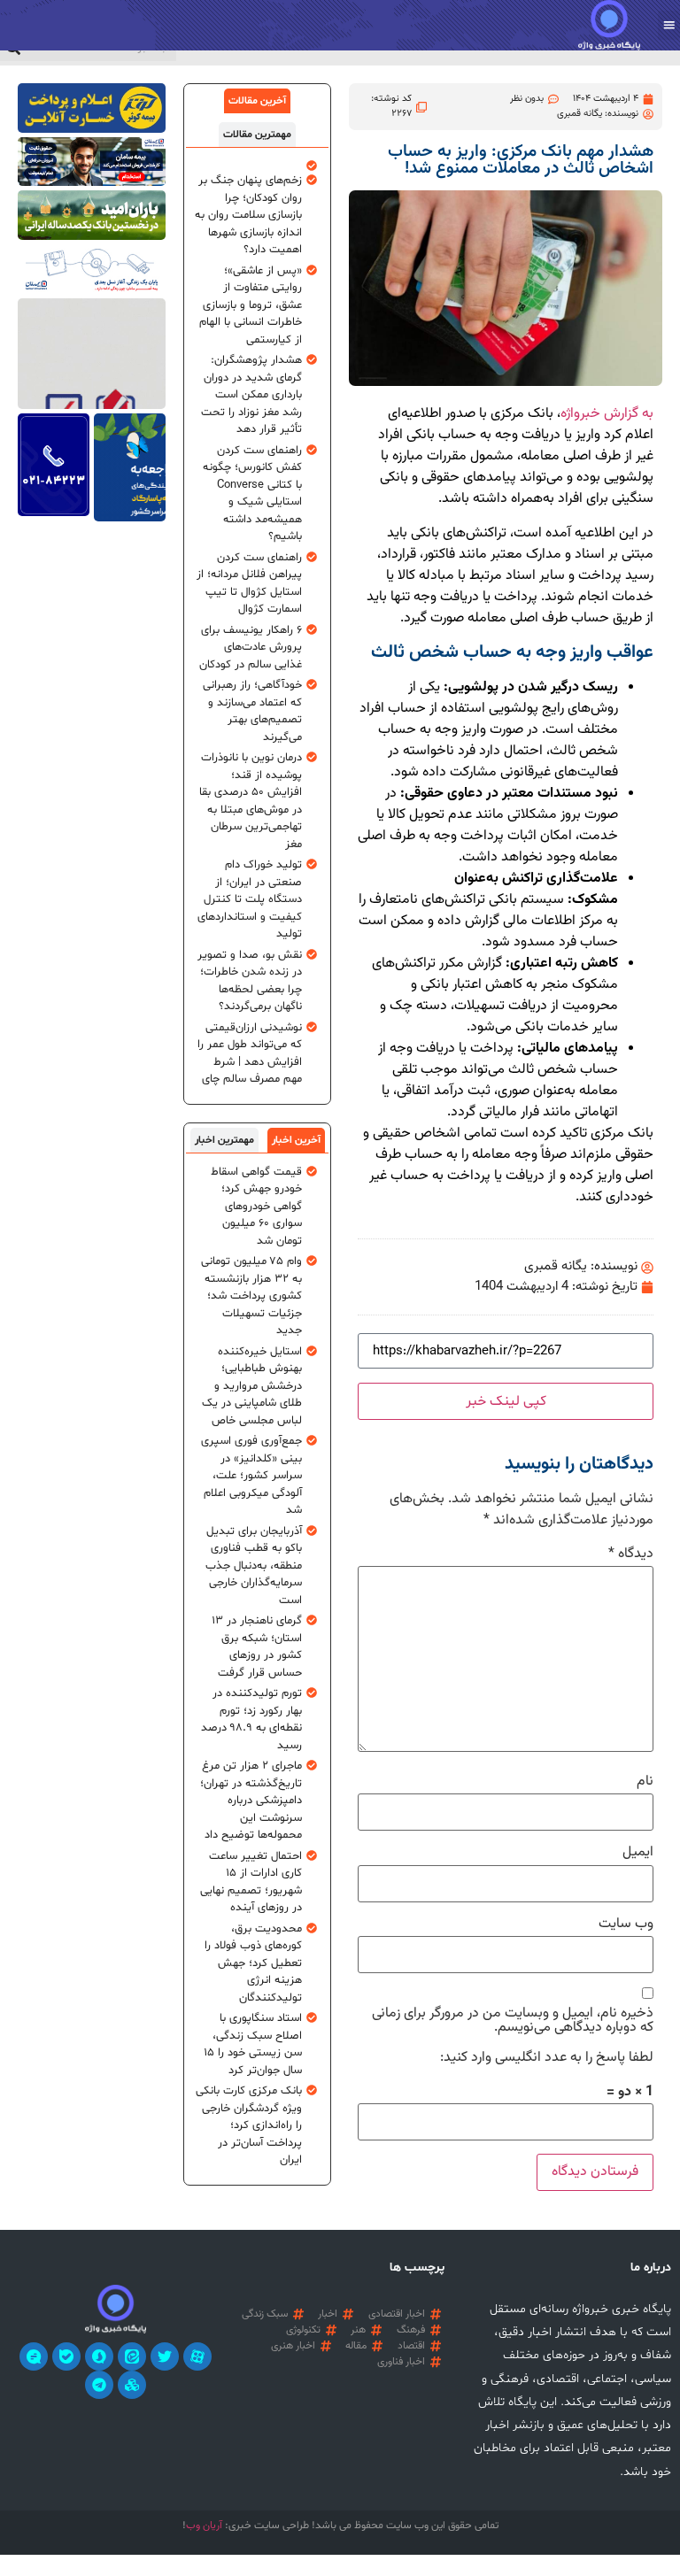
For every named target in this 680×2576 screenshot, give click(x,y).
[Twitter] (165, 2356)
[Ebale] (66, 2356)
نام (645, 1782)
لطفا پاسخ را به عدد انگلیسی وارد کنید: (547, 2058)
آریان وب (204, 2526)
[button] (669, 25)
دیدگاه (631, 1554)
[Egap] (34, 2356)
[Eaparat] (197, 2356)
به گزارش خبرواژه (607, 414)
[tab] (257, 101)
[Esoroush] (99, 2356)
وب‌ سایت (626, 1924)
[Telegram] (99, 2385)
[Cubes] (132, 2385)
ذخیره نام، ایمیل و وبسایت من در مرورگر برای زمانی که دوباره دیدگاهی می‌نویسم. (513, 2021)
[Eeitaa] (132, 2356)
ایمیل (638, 1853)
